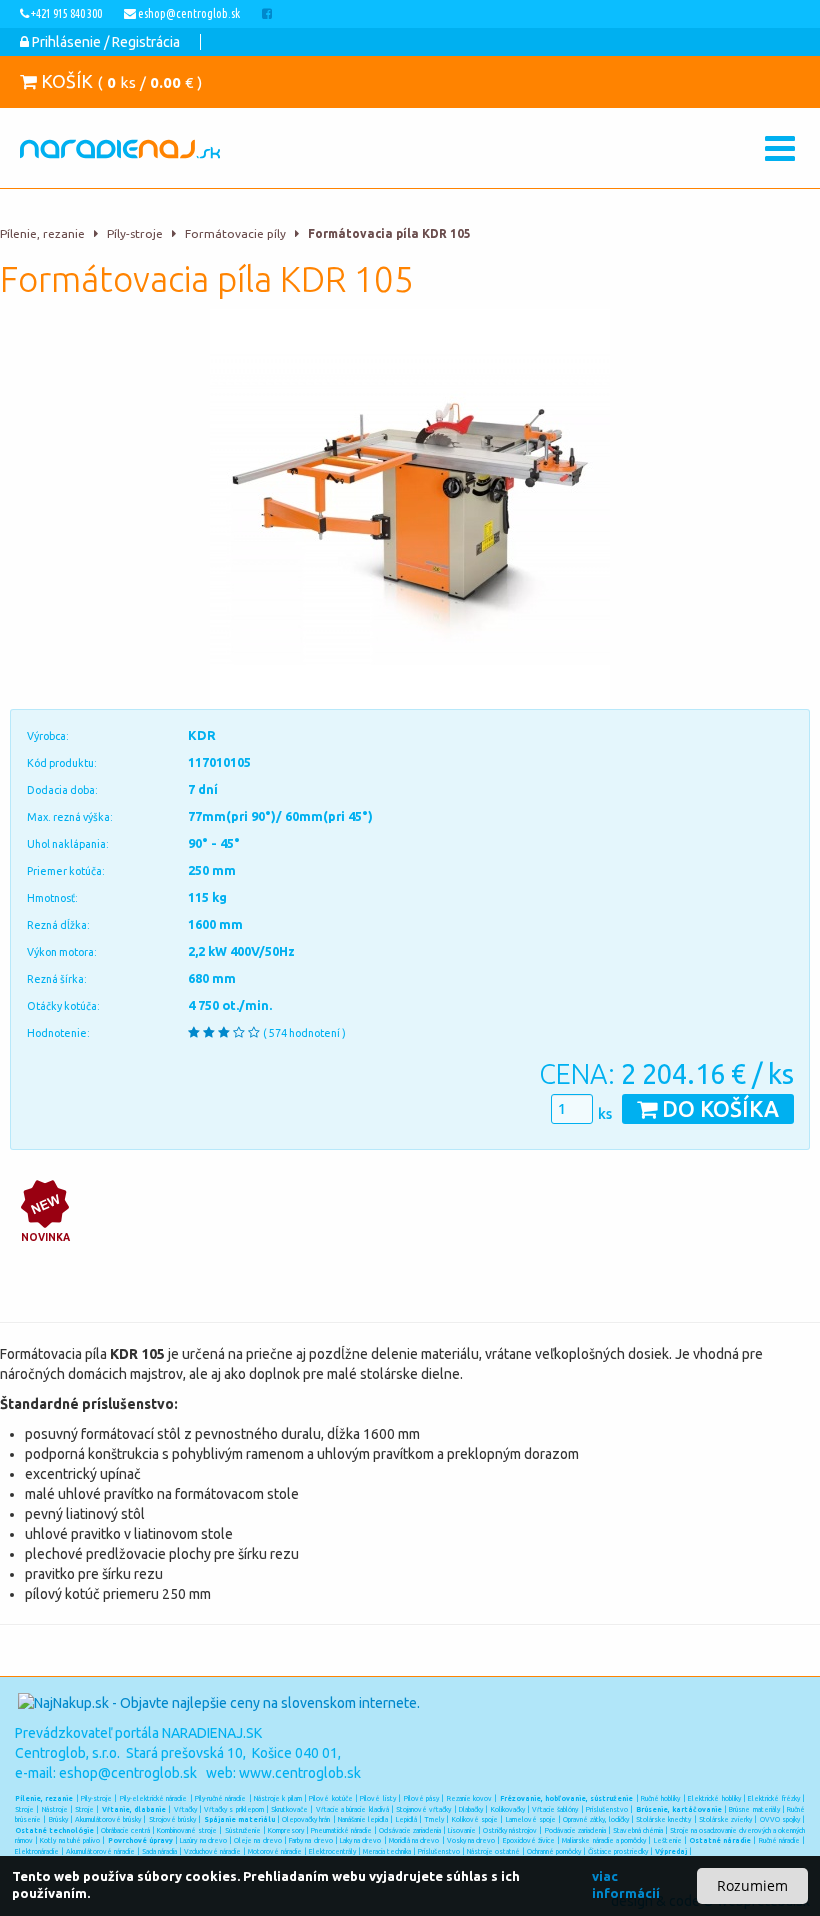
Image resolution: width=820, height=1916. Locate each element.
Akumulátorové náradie (100, 1851)
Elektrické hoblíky (714, 1798)
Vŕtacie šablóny (555, 1809)
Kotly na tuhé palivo (70, 1840)
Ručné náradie (779, 1840)
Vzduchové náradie (212, 1851)
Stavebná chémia (638, 1830)
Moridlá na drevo (414, 1840)
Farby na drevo (310, 1840)
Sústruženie (243, 1830)
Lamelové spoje (531, 1819)
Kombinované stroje (187, 1830)
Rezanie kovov (469, 1798)
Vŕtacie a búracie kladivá (352, 1809)
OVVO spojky (780, 1819)
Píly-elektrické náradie (153, 1798)
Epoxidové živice (529, 1840)
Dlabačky (471, 1809)
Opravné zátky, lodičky (596, 1819)
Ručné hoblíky (660, 1798)
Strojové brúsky (172, 1819)
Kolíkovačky (508, 1809)
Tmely (434, 1819)
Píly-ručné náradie (220, 1798)
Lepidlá (406, 1819)
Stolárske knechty (663, 1819)
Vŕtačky (185, 1809)
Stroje (24, 1809)
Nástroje (55, 1809)
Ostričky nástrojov (510, 1830)
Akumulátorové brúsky (108, 1819)
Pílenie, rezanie (42, 233)
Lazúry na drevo (203, 1840)
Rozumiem (752, 1885)
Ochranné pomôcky (554, 1851)
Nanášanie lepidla (363, 1819)
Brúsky (58, 1819)
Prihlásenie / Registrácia (104, 42)
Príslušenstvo (607, 1809)
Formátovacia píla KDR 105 (389, 233)
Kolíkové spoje (475, 1819)
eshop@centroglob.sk (128, 1773)
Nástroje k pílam (278, 1798)
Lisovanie (462, 1830)
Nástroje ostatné (493, 1851)
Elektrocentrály (332, 1851)
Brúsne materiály (754, 1809)
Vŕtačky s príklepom (234, 1809)
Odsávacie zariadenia (410, 1830)
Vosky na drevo (471, 1840)
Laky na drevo (360, 1840)
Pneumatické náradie (341, 1830)
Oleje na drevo (257, 1840)
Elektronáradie (37, 1851)
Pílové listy (377, 1798)
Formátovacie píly (235, 233)
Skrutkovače (289, 1809)
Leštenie (668, 1840)
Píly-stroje (135, 233)
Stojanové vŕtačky (423, 1809)
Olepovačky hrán (306, 1819)
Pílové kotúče (330, 1798)
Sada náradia (159, 1851)
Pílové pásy (421, 1798)
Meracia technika (387, 1851)
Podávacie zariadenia (575, 1830)
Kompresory (286, 1830)
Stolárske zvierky (725, 1819)
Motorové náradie (275, 1851)
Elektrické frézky (773, 1798)
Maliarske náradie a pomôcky (604, 1840)
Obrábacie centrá (125, 1830)
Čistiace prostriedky (618, 1851)
